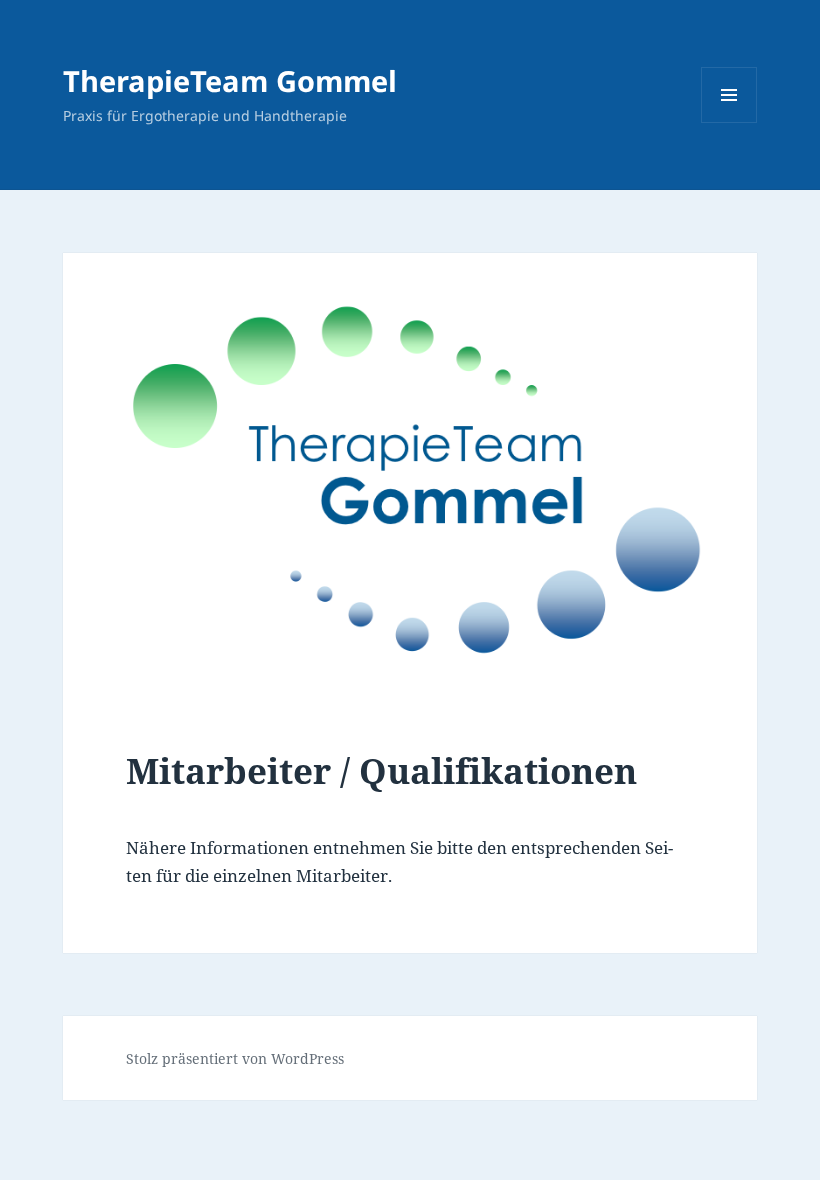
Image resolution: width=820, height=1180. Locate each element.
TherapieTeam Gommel (230, 80)
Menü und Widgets (729, 122)
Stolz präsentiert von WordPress (235, 1058)
